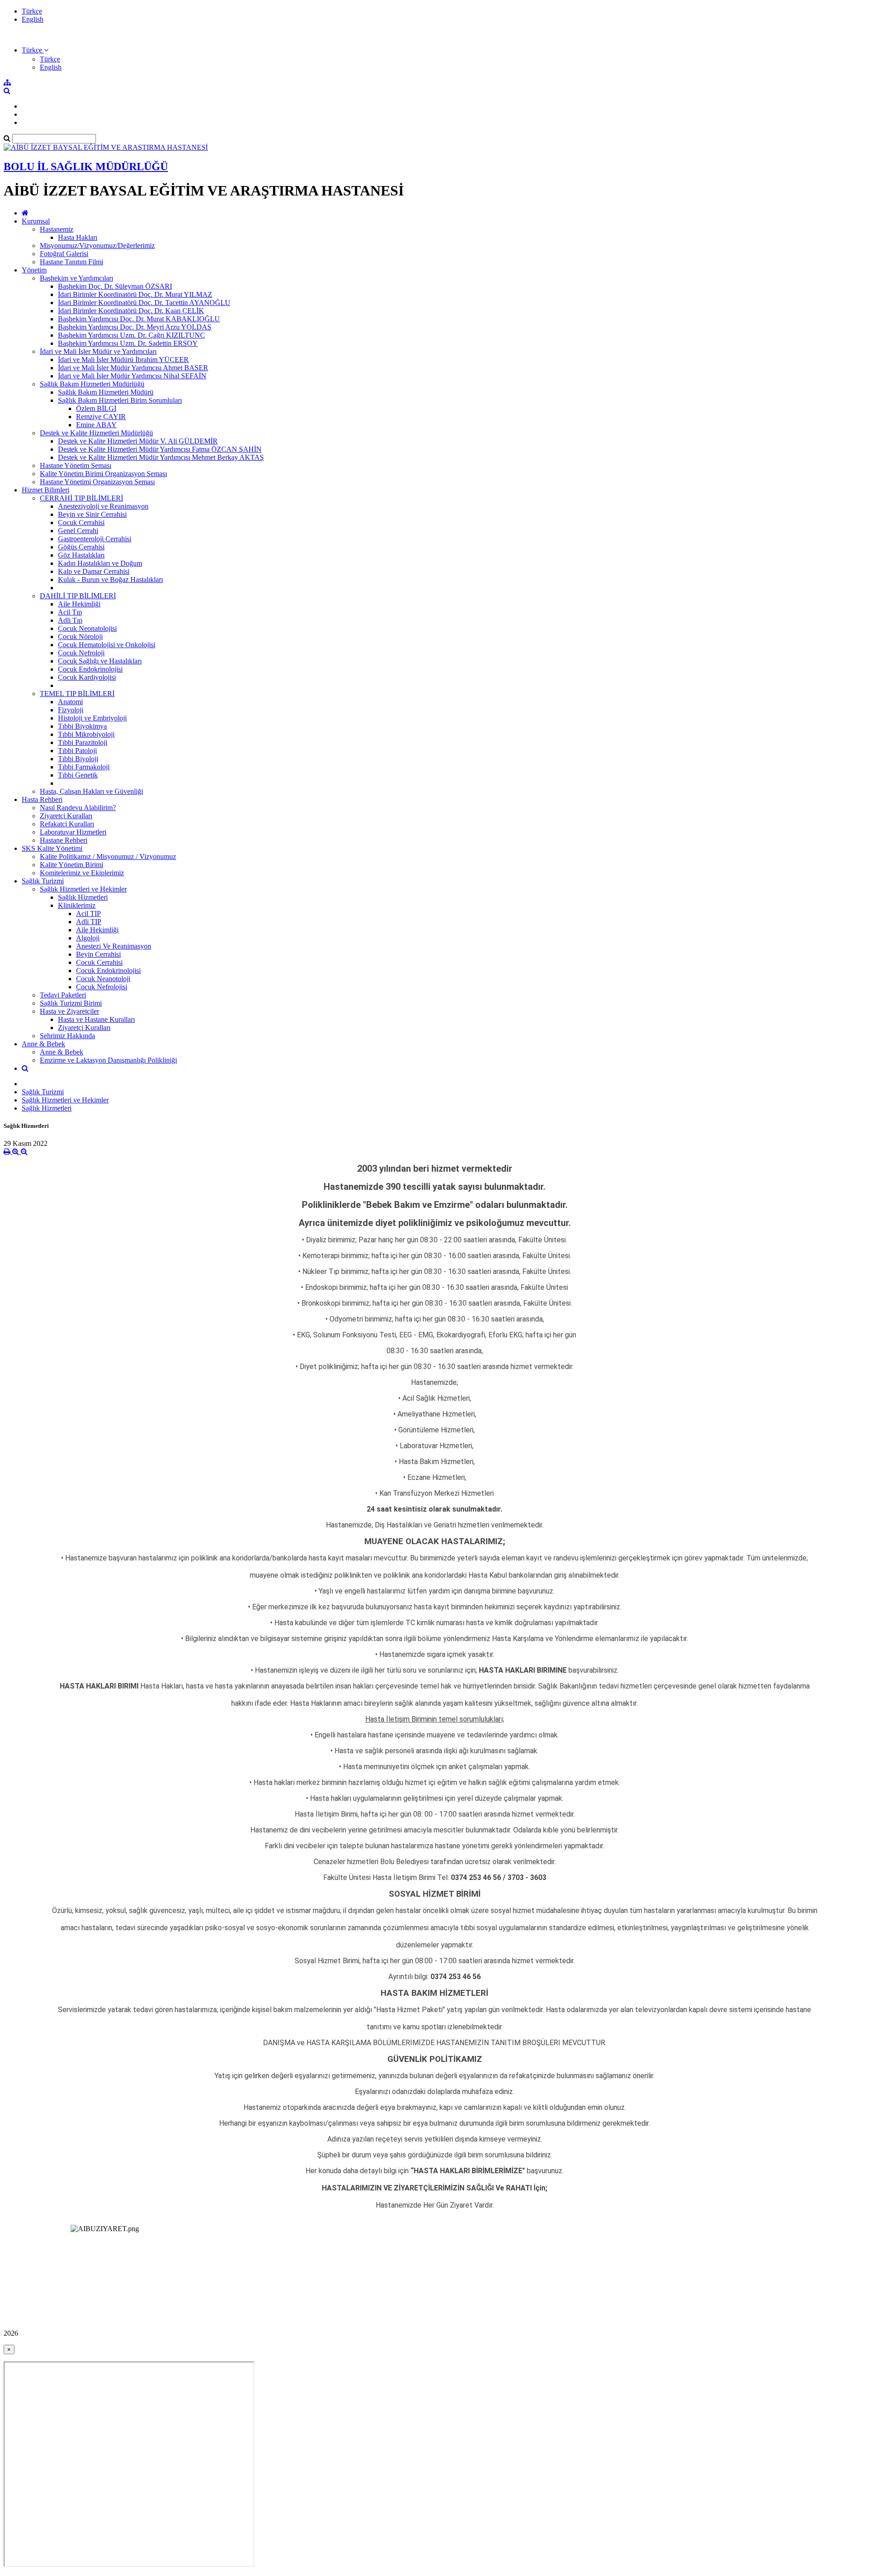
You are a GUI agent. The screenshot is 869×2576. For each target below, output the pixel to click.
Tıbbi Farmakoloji (84, 767)
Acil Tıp (70, 612)
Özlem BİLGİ (96, 408)
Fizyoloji (71, 710)
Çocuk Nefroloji (81, 653)
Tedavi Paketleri (63, 995)
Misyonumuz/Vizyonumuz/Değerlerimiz (97, 246)
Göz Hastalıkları (81, 555)
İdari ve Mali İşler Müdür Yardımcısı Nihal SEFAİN (132, 376)
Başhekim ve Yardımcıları (76, 278)
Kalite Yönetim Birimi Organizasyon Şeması (103, 474)
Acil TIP (88, 914)
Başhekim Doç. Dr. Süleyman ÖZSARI (115, 286)
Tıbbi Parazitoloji (83, 742)
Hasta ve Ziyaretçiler (69, 1011)
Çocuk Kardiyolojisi (87, 677)
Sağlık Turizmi (43, 881)
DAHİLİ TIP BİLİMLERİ (78, 596)
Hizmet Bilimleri (45, 490)
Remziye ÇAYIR (101, 417)
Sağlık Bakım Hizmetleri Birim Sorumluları (120, 400)
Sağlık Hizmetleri (83, 897)
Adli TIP (89, 922)
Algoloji (88, 938)
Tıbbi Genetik (78, 775)
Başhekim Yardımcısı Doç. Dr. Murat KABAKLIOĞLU (139, 319)
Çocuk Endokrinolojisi (90, 669)
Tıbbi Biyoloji (78, 759)
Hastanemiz (57, 229)
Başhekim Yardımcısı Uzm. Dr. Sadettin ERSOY (128, 343)
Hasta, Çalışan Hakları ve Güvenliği (91, 791)
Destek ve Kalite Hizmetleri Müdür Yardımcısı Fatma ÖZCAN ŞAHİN (160, 449)
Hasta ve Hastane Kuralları (96, 1019)
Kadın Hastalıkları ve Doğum (100, 563)
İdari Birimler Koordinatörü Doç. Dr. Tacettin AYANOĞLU (144, 303)
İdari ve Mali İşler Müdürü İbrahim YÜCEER (123, 360)
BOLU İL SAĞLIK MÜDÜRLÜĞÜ (86, 167)
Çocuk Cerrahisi (81, 522)
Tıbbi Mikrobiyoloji (86, 734)
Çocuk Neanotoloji (103, 979)
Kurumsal (36, 221)
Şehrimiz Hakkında (67, 1036)
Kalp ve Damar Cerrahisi (94, 571)
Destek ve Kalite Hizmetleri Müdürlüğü (96, 433)
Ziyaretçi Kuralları (66, 816)
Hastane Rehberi (64, 840)
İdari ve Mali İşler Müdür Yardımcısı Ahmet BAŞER (133, 368)
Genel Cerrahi (78, 531)
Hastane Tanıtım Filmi (72, 262)
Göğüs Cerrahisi (81, 547)
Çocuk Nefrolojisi (102, 987)
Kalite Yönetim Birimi (72, 865)
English (33, 19)
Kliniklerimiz (77, 905)
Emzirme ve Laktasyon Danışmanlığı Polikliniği (108, 1060)
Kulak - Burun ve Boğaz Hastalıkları (110, 580)
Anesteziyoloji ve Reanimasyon (103, 506)
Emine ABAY (96, 425)
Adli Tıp (70, 620)
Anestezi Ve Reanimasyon (114, 946)
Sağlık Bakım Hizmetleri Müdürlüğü (92, 384)
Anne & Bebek (43, 1044)
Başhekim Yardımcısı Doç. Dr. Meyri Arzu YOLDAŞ (135, 327)
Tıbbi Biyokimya (82, 726)
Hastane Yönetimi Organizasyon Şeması (97, 482)
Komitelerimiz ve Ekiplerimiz (82, 873)
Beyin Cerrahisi (98, 954)
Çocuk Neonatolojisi (87, 628)
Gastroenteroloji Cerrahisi (95, 539)
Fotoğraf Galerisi (64, 254)
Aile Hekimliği (79, 604)
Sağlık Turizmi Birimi (71, 1003)
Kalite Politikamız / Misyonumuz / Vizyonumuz (108, 856)
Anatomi (70, 702)
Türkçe (32, 11)
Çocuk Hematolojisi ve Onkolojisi (107, 645)
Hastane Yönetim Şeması (76, 465)
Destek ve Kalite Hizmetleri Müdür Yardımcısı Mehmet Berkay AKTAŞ (161, 457)
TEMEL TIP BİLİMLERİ (77, 694)
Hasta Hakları (78, 237)
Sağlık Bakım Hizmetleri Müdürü (106, 392)
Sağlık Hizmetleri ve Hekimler (83, 889)
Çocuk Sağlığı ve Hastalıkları (100, 661)
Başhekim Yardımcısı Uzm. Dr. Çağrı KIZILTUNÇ (131, 335)
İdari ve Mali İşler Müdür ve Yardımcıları (98, 351)
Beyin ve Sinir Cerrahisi (92, 514)
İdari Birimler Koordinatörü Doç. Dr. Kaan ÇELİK (131, 311)
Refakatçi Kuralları (67, 824)
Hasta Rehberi (42, 799)
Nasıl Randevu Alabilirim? (78, 808)
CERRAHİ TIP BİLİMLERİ (81, 498)
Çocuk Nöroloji (80, 637)
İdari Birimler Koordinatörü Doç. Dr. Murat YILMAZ (135, 294)
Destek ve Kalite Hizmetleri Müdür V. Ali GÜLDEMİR (138, 441)
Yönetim (34, 270)
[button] (35, 50)
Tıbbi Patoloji (77, 751)
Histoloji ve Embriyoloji (92, 718)
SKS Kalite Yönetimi (52, 848)
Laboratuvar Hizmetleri (73, 832)
